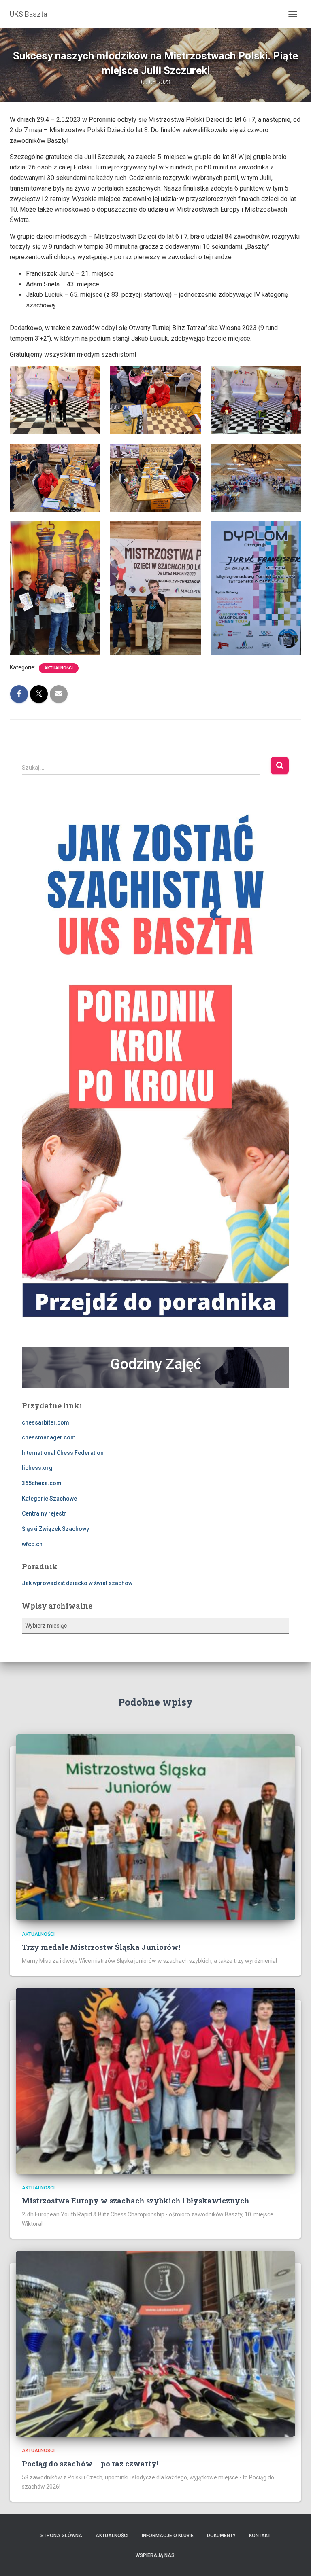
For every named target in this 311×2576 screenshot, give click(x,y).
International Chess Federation (63, 1453)
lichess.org (37, 1468)
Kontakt (260, 2536)
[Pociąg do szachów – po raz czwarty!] (155, 2343)
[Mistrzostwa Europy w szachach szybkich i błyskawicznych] (155, 2081)
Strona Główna (61, 2536)
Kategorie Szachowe (49, 1499)
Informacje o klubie (168, 2536)
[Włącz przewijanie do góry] (295, 2560)
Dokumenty (221, 2536)
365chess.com (42, 1483)
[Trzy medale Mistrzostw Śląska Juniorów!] (155, 1827)
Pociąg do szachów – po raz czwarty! (90, 2464)
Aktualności (59, 668)
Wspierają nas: (156, 2555)
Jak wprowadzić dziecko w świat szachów (77, 1583)
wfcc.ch (32, 1544)
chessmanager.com (49, 1437)
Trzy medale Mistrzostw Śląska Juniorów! (101, 1947)
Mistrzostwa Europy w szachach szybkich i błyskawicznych (136, 2201)
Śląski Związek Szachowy (55, 1529)
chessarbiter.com (46, 1422)
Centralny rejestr (44, 1513)
